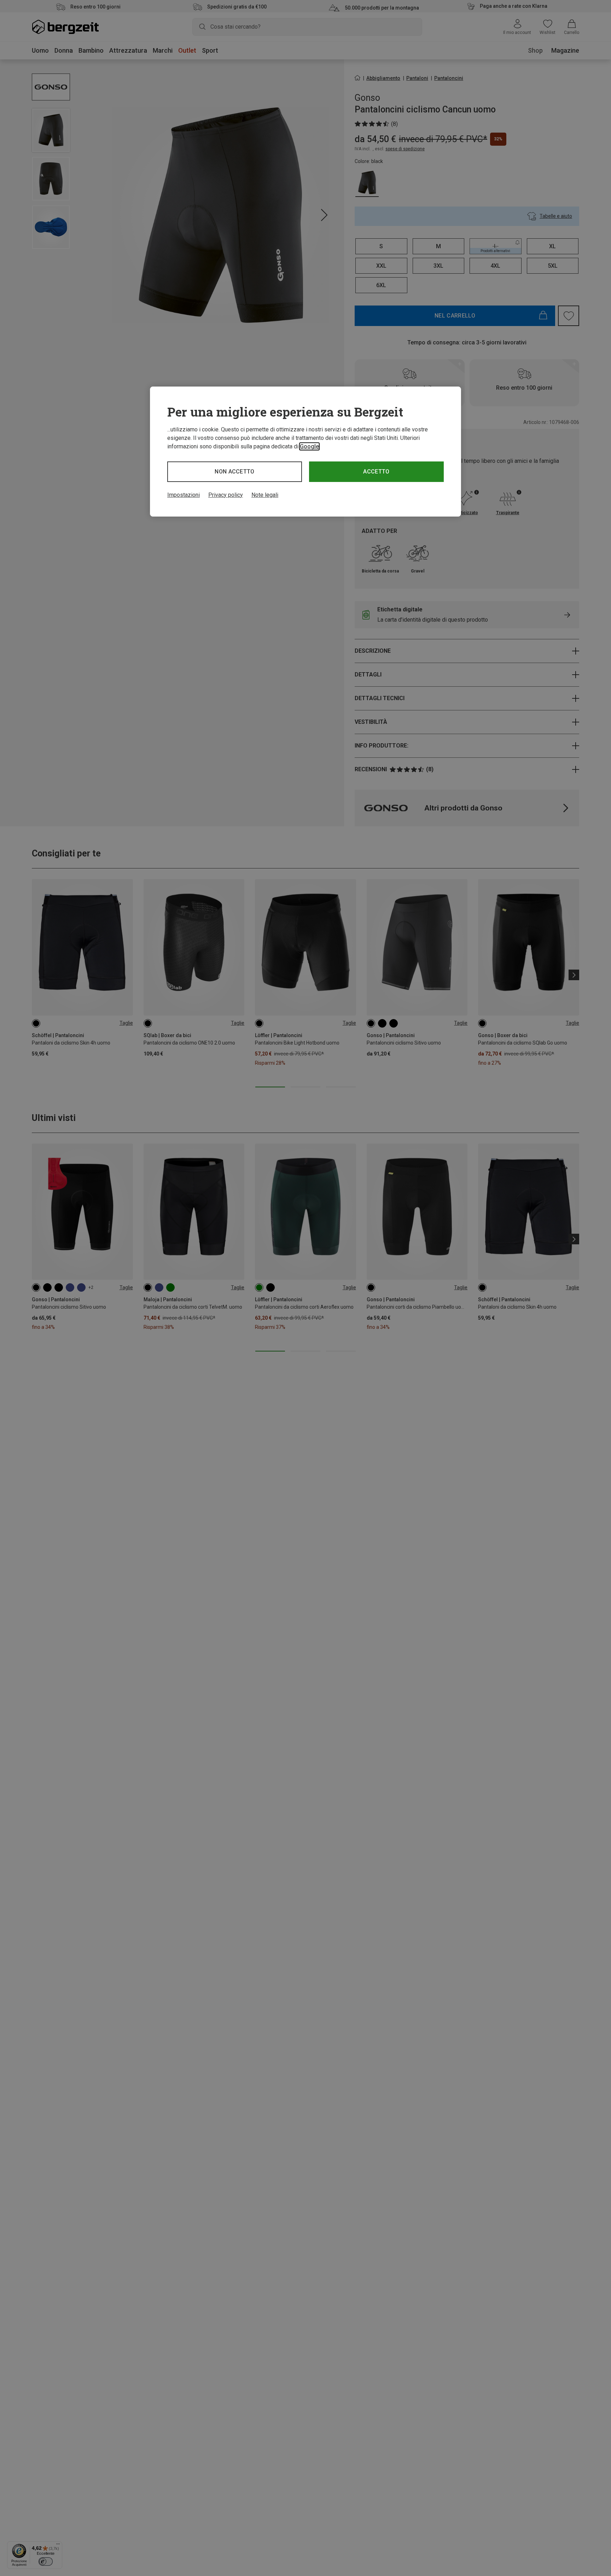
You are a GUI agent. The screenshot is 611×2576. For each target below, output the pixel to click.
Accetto (376, 472)
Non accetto (235, 472)
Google (309, 446)
